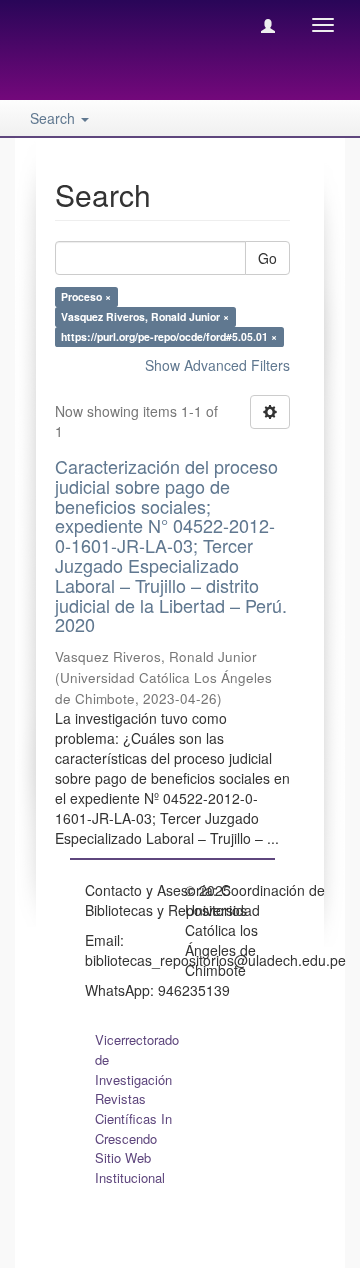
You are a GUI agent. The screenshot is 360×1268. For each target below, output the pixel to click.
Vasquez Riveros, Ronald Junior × (145, 316)
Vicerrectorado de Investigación (137, 1059)
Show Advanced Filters (217, 365)
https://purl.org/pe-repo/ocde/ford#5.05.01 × (169, 336)
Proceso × (86, 296)
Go (267, 258)
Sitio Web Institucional (130, 1167)
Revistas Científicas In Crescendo (133, 1118)
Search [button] (54, 118)
